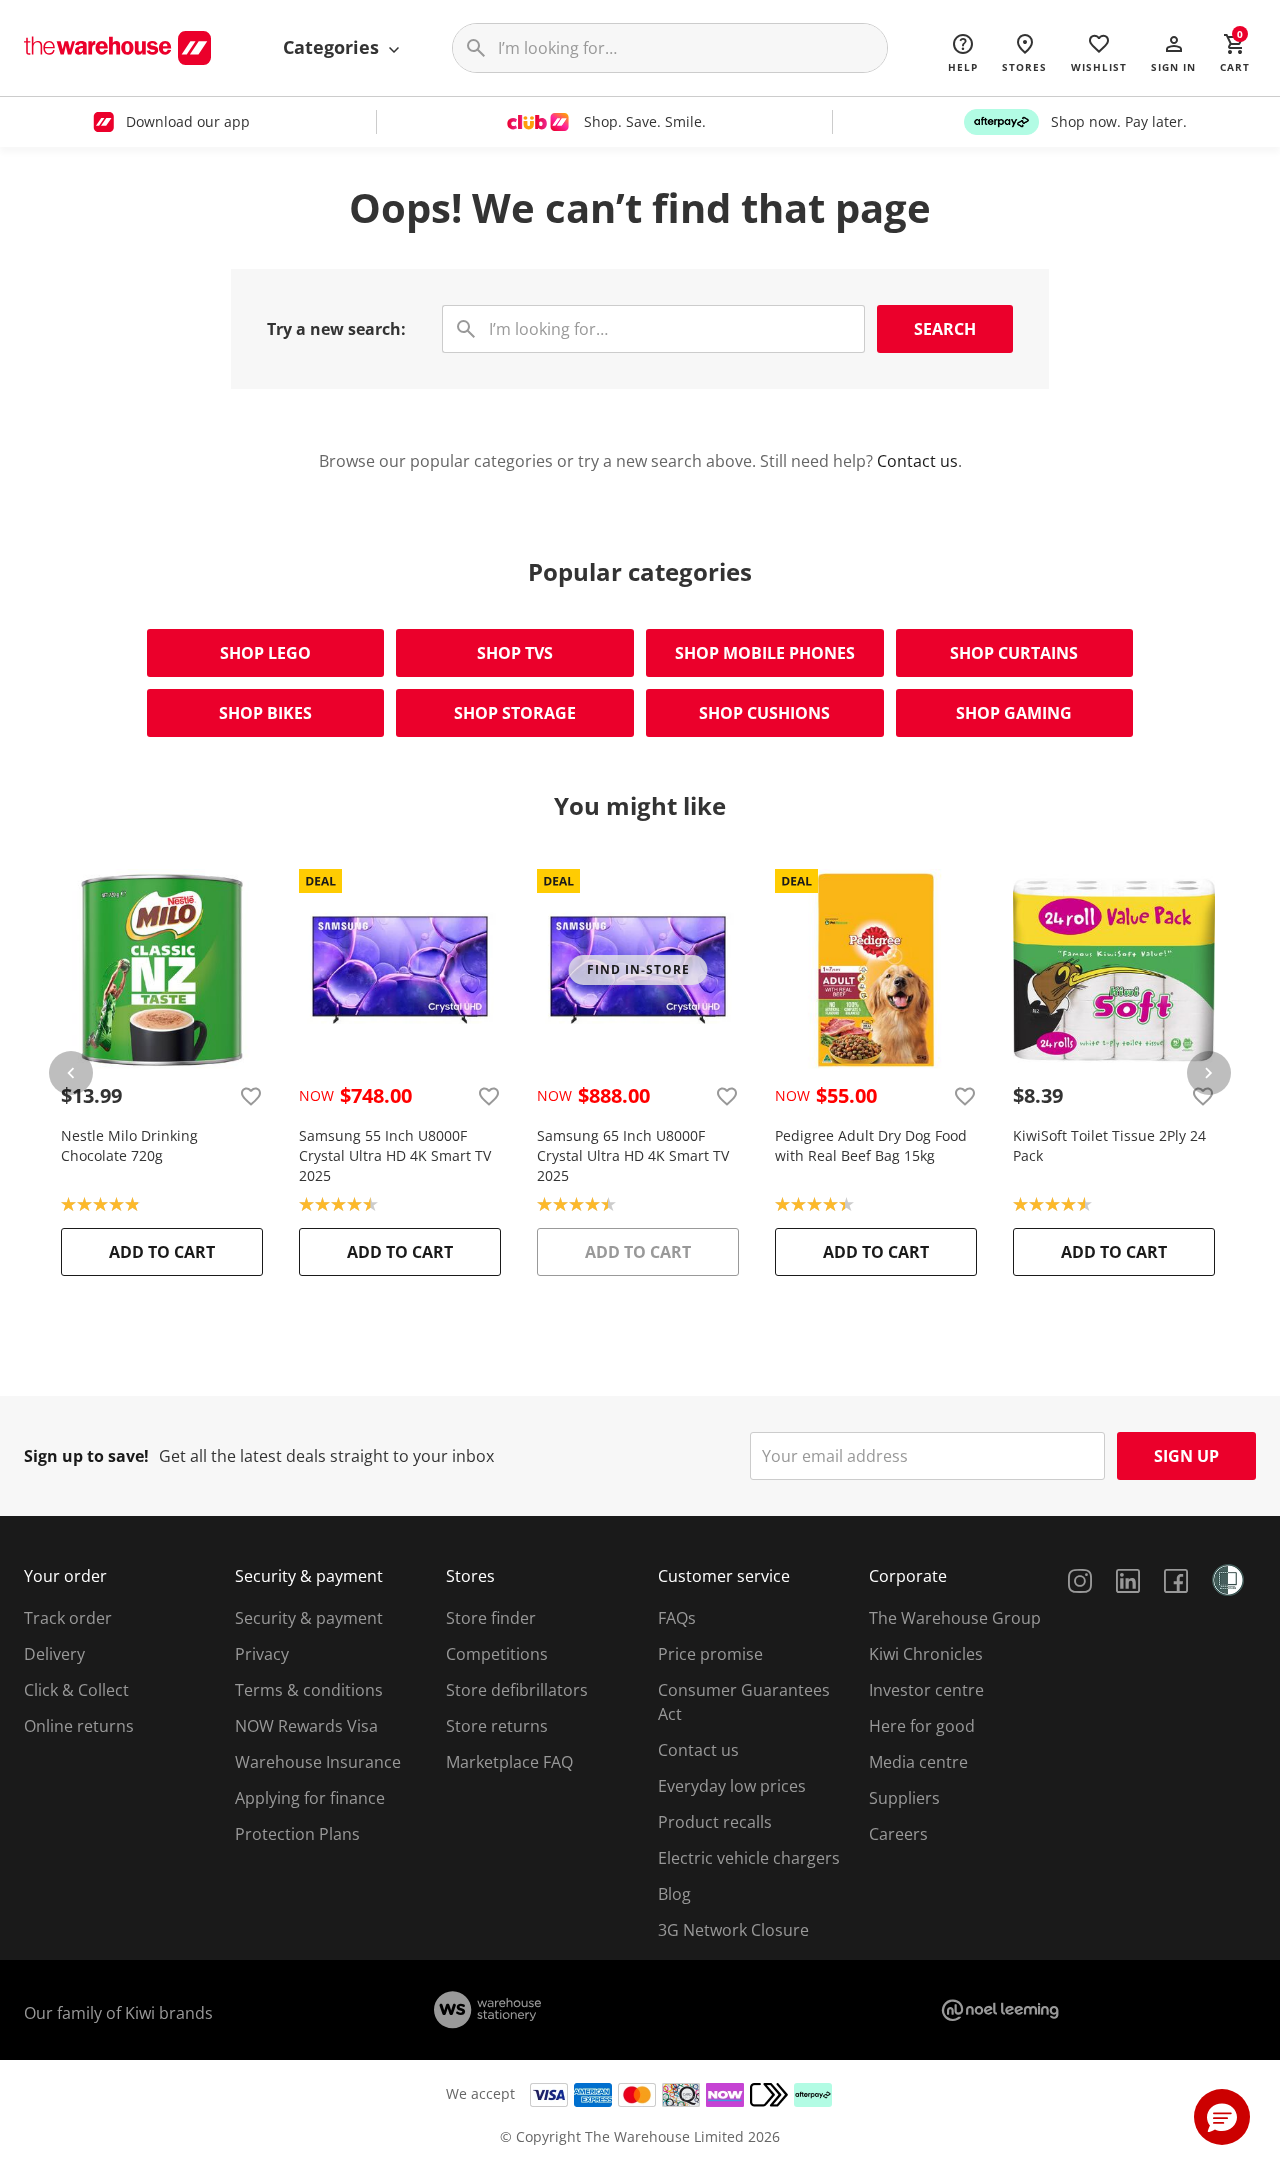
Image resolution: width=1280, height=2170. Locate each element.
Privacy (262, 1654)
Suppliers (904, 1798)
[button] (1173, 52)
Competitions (497, 1654)
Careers (898, 1834)
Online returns (79, 1726)
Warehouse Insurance (318, 1762)
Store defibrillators (517, 1690)
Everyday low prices (732, 1786)
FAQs (677, 1618)
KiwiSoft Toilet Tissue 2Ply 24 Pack (1109, 1145)
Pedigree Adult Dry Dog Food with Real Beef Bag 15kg (871, 1145)
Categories (333, 47)
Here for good (922, 1726)
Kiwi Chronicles (926, 1654)
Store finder (491, 1618)
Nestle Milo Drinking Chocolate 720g (129, 1145)
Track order (68, 1618)
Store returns (497, 1726)
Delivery (54, 1654)
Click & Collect (76, 1690)
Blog (674, 1894)
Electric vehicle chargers (749, 1858)
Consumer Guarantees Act (744, 1702)
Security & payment (309, 1618)
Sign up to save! (86, 1456)
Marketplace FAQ (509, 1762)
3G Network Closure (733, 1930)
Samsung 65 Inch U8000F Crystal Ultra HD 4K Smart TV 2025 (633, 1155)
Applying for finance (310, 1798)
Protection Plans (297, 1834)
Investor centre (926, 1690)
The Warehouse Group (955, 1618)
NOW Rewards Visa (306, 1726)
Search (945, 329)
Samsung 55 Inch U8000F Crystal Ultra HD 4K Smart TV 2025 (395, 1155)
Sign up (1186, 1456)
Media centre (918, 1762)
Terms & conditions (309, 1690)
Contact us (917, 461)
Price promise (710, 1654)
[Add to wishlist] (251, 1096)
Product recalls (715, 1822)
